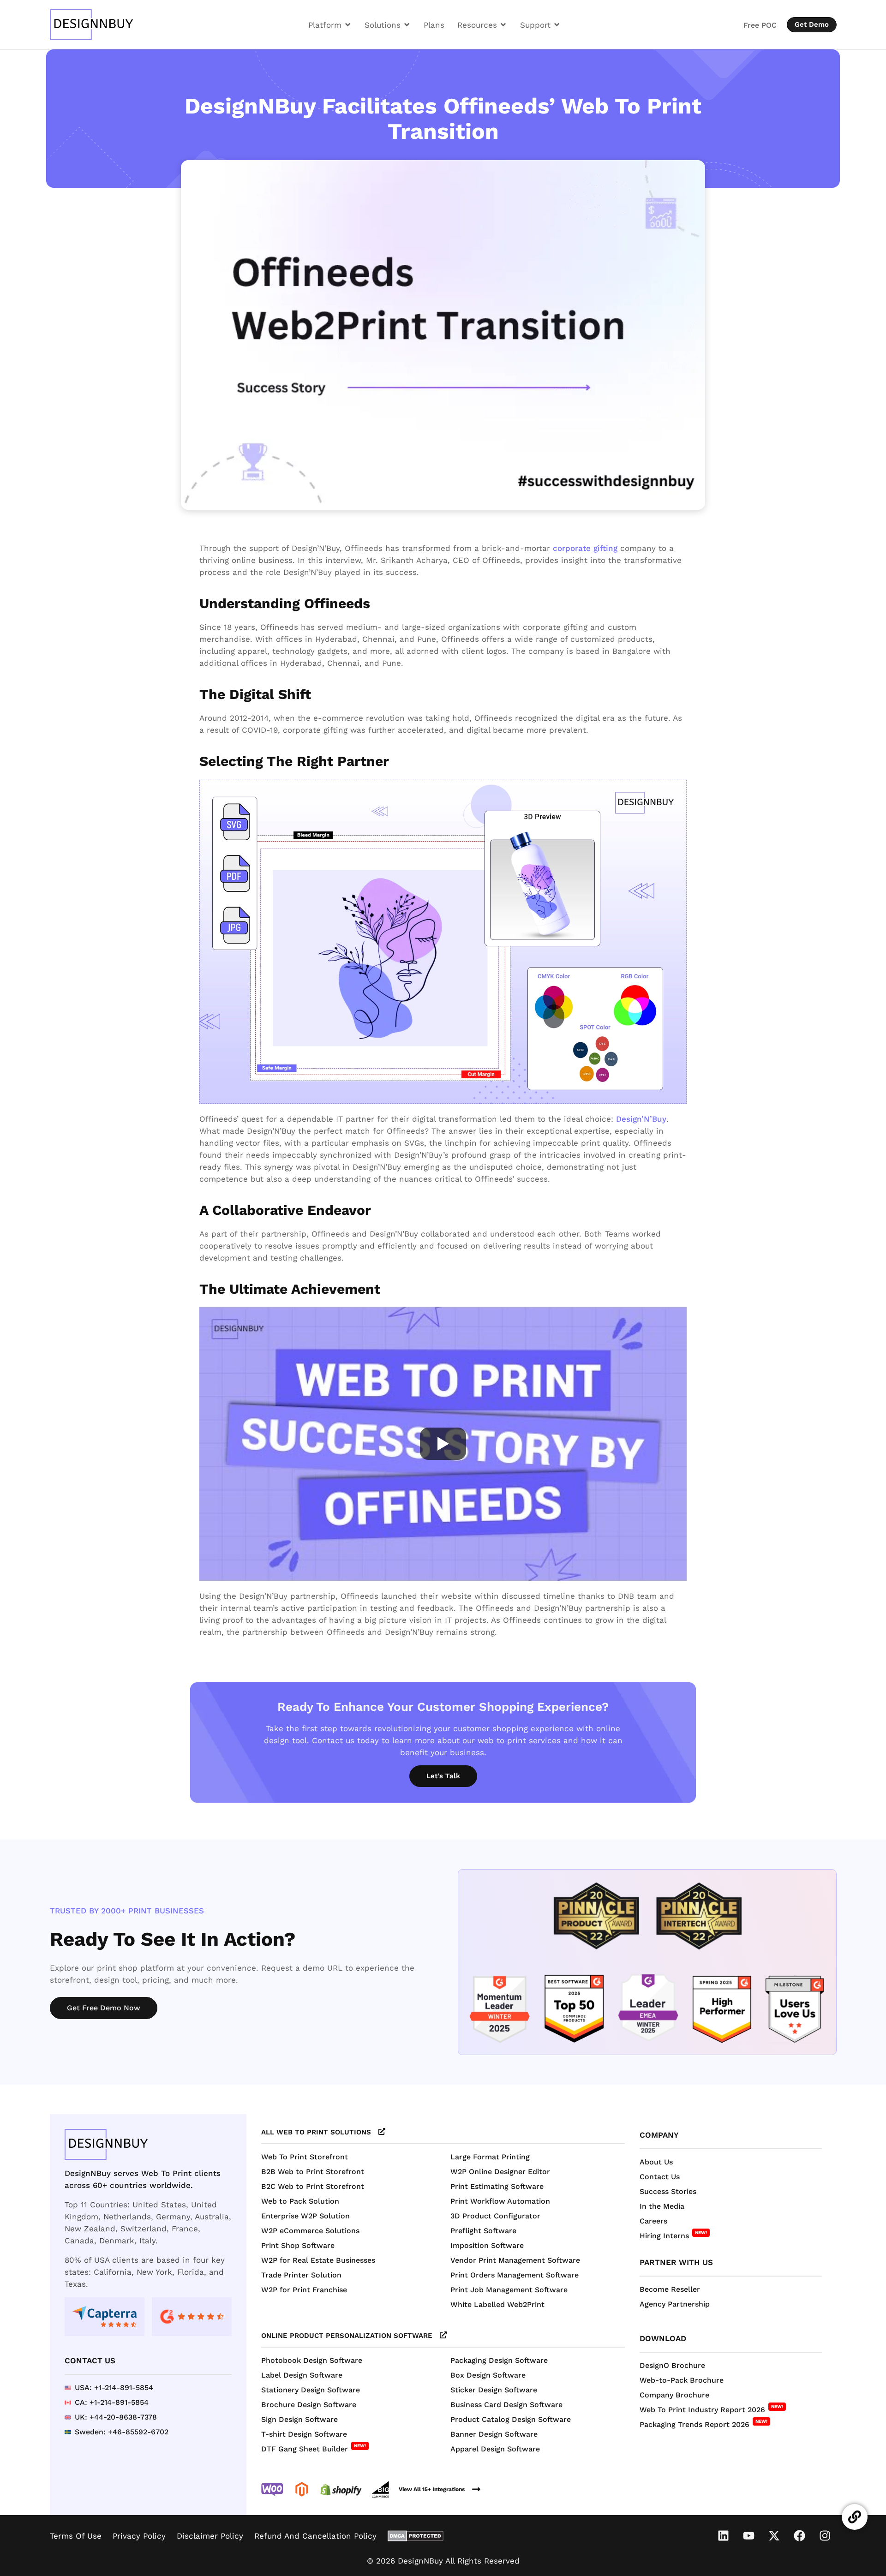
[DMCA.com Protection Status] (416, 2536)
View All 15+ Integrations (432, 2489)
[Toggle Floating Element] (855, 2517)
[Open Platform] (348, 25)
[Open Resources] (503, 25)
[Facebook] (800, 2536)
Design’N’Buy (641, 1119)
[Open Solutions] (407, 25)
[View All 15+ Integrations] (476, 2489)
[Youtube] (749, 2536)
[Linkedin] (724, 2536)
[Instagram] (825, 2536)
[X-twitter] (774, 2536)
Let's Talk (443, 1776)
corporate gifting (585, 548)
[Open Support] (557, 25)
